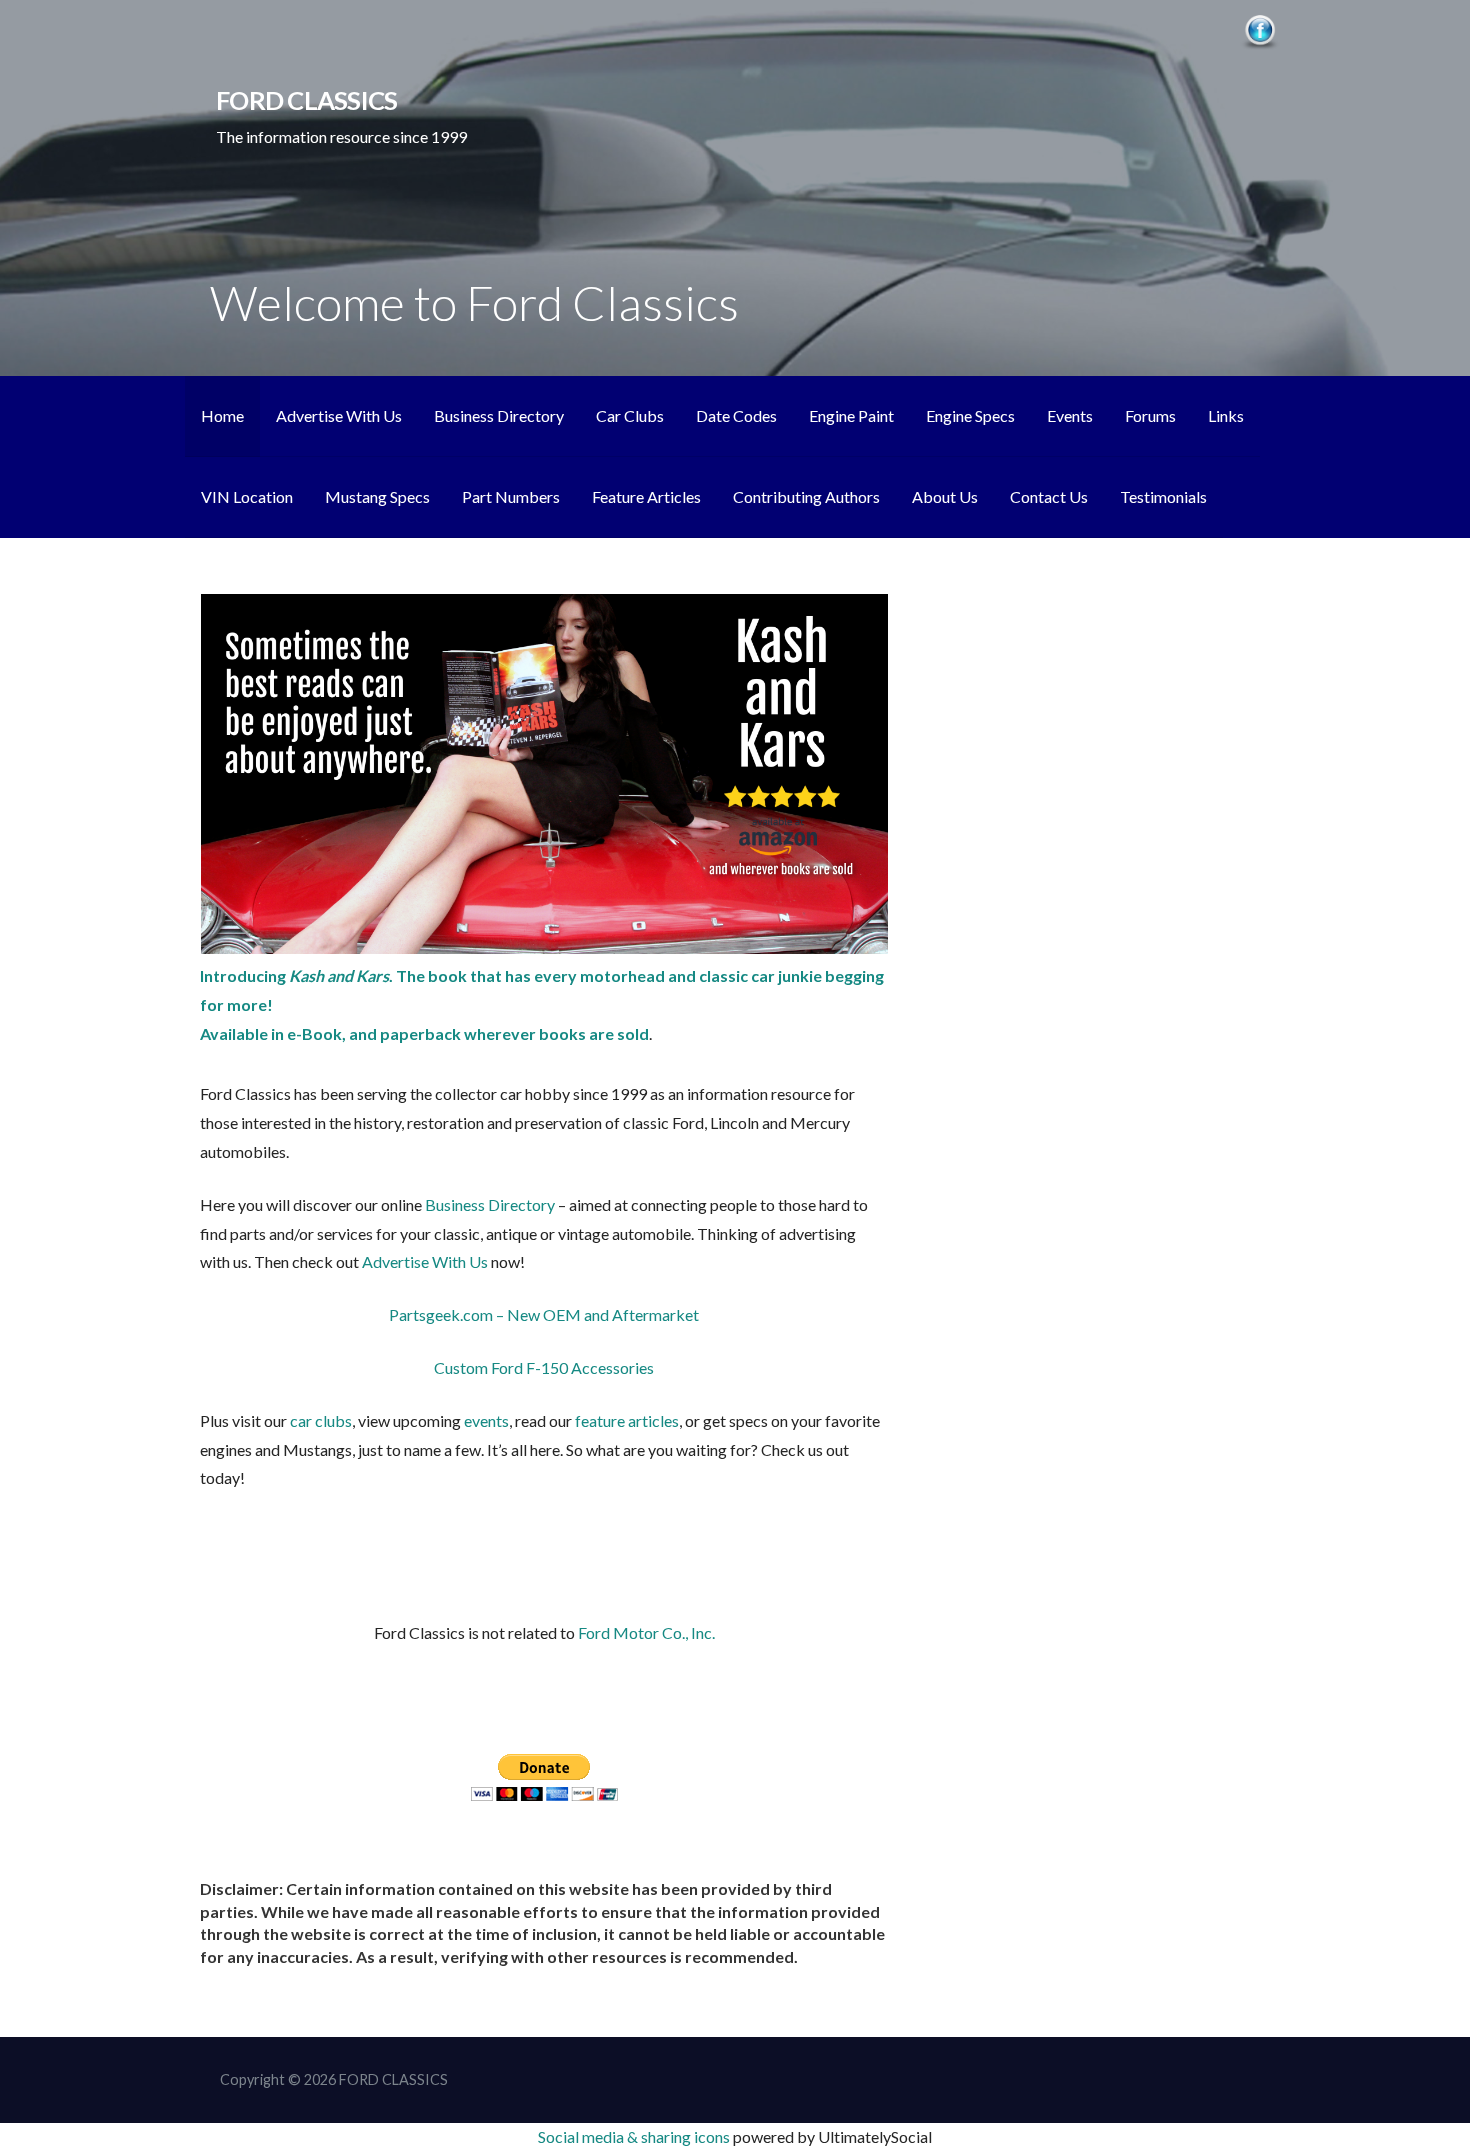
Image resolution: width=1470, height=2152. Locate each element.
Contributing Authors (806, 496)
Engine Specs (970, 415)
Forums (1150, 415)
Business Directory (499, 415)
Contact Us (1049, 496)
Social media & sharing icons (635, 2136)
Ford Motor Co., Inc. (646, 1632)
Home (222, 415)
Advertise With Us (339, 415)
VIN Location (247, 496)
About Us (945, 496)
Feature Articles (646, 496)
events (486, 1420)
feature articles (627, 1420)
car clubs (321, 1420)
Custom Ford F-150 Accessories (544, 1367)
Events (1070, 415)
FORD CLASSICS (306, 100)
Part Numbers (511, 496)
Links (1226, 415)
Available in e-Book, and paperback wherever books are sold (424, 1033)
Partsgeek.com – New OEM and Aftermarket (544, 1314)
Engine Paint (851, 415)
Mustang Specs (377, 496)
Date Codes (736, 415)
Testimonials (1163, 496)
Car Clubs (630, 415)
